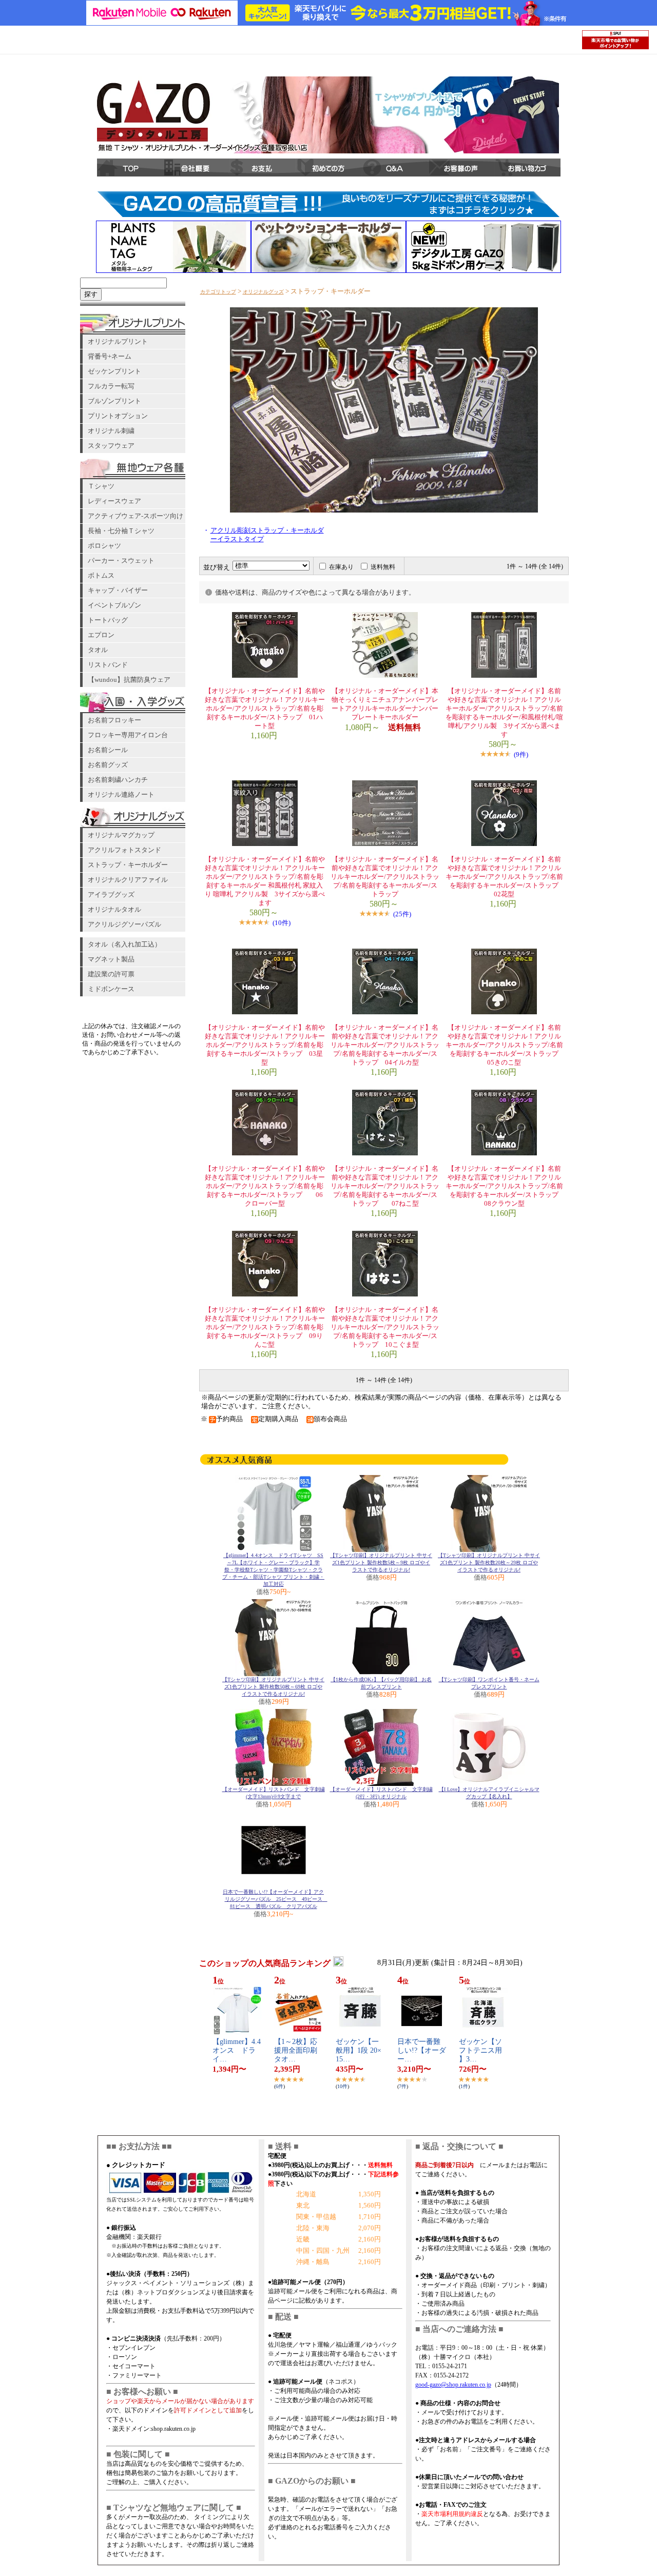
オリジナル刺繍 (111, 431)
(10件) (282, 923)
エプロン (101, 635)
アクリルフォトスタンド (124, 850)
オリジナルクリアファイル (128, 880)
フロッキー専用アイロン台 (128, 735)
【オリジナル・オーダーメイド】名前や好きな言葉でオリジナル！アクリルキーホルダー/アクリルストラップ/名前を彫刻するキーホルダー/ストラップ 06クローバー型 (265, 1186)
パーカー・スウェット (121, 561)
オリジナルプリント (118, 341)
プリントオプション (118, 416)
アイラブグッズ (111, 894)
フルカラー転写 (111, 386)
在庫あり (341, 567)
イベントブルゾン (114, 605)
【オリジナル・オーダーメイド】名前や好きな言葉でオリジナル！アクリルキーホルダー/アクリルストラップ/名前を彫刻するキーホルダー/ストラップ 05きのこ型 (506, 1045)
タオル (98, 650)
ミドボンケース (111, 989)
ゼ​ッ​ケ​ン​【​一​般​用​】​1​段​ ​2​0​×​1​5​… (359, 2050)
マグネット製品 (111, 959)
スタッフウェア (111, 446)
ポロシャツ (104, 546)
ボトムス (101, 575)
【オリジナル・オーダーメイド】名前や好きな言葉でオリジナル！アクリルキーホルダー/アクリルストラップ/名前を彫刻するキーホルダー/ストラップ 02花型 (506, 877)
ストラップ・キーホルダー (128, 865)
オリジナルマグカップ (121, 835)
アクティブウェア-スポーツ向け (136, 516)
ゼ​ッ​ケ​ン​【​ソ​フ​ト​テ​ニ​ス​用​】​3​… (480, 2050)
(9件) (521, 754)
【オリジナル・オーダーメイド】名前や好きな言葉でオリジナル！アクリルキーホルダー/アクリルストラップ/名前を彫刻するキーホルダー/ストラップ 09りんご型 (265, 1327)
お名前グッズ (108, 765)
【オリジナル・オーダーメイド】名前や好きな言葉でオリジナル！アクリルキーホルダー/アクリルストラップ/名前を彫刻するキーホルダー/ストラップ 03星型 (265, 1045)
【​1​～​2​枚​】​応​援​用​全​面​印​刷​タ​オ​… (296, 2050)
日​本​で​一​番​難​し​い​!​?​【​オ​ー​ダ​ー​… (422, 2050)
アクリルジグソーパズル (124, 924)
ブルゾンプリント (114, 401)
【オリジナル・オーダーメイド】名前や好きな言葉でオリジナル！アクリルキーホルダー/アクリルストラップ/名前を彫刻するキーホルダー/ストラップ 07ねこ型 (385, 1186)
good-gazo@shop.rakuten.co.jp (453, 2385)
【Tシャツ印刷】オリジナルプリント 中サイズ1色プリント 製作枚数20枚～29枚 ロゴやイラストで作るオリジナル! (489, 1562)
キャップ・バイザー (118, 590)
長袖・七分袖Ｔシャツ (121, 531)
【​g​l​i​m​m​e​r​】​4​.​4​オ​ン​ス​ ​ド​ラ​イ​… (237, 2050)
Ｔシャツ (101, 486)
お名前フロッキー (114, 720)
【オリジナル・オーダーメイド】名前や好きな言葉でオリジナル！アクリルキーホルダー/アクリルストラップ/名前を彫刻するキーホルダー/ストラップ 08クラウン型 (506, 1186)
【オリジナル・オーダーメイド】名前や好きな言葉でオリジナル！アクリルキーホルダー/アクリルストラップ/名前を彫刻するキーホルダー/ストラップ (385, 877)
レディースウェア (114, 501)
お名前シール (108, 750)
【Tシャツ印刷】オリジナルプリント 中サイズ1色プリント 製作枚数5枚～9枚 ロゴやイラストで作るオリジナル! (381, 1562)
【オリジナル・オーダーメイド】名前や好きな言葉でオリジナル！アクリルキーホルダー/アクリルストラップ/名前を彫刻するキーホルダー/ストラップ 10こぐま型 (385, 1327)
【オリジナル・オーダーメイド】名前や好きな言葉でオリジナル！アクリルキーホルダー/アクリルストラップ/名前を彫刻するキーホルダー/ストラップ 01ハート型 (265, 709)
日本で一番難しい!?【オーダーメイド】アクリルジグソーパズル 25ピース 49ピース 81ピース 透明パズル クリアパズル (275, 1899)
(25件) (402, 914)
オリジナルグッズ (263, 292)
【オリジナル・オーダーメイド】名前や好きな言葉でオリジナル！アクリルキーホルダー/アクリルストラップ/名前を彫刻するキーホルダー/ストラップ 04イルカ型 (385, 1045)
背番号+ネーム (110, 356)
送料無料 (383, 567)
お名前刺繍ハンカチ (118, 780)
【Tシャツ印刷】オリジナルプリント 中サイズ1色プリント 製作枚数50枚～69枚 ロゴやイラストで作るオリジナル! (273, 1687)
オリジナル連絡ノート (121, 794)
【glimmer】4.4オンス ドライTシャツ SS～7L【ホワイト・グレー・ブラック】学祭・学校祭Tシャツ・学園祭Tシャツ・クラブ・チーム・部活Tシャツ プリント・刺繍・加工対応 (273, 1570)
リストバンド (108, 665)
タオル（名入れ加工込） (124, 944)
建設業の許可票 (111, 974)
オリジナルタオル (114, 909)
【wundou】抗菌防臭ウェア (129, 680)
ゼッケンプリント (114, 371)
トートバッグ (108, 620)
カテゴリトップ (218, 292)
